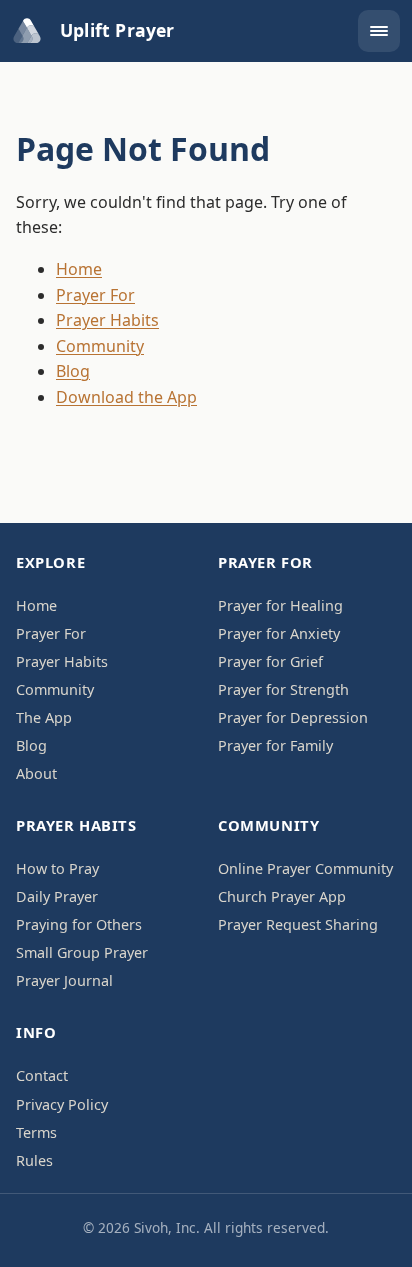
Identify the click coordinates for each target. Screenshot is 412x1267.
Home (79, 269)
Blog (73, 371)
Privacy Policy (62, 1104)
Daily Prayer (57, 896)
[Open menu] (379, 31)
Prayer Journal (64, 980)
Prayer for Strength (283, 689)
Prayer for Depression (293, 717)
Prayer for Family (275, 745)
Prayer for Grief (270, 661)
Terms (36, 1132)
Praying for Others (79, 924)
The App (44, 717)
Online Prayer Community (305, 868)
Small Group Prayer (82, 952)
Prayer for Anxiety (279, 633)
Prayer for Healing (280, 605)
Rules (34, 1160)
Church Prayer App (282, 896)
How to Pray (57, 868)
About (36, 773)
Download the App (126, 397)
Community (100, 346)
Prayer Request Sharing (298, 924)
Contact (42, 1075)
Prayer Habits (107, 320)
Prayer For (95, 295)
